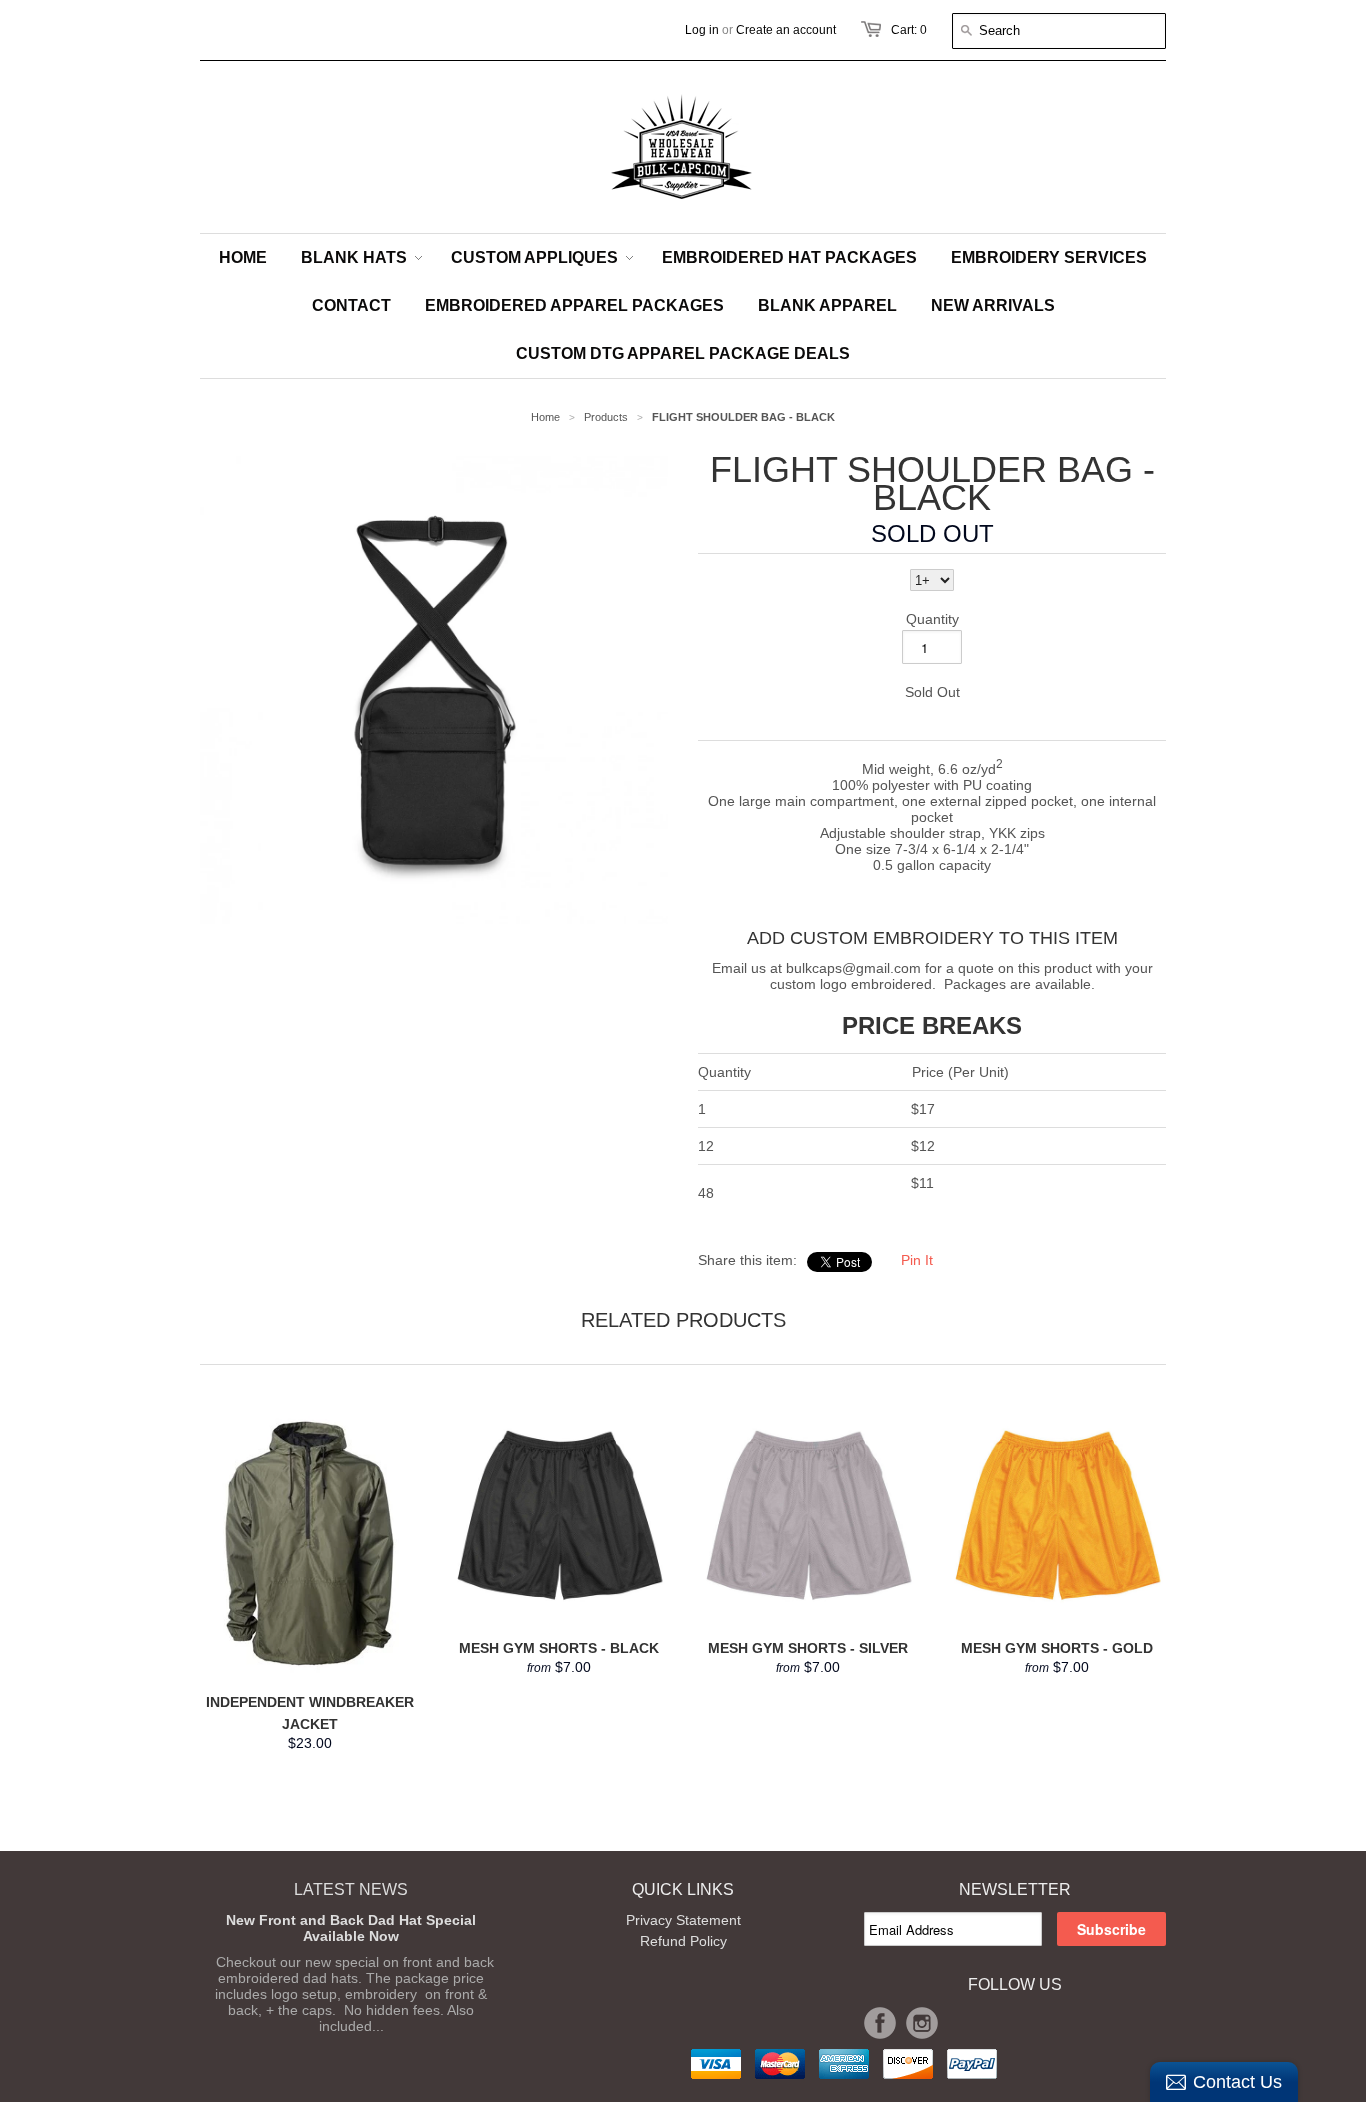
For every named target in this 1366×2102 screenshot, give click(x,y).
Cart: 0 (909, 30)
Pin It (917, 1260)
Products (606, 417)
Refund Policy (683, 1941)
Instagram (922, 2023)
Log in (702, 30)
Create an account (786, 30)
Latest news (351, 1889)
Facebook (880, 2023)
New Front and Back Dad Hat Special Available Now (351, 1928)
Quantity (932, 619)
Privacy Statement (683, 1920)
